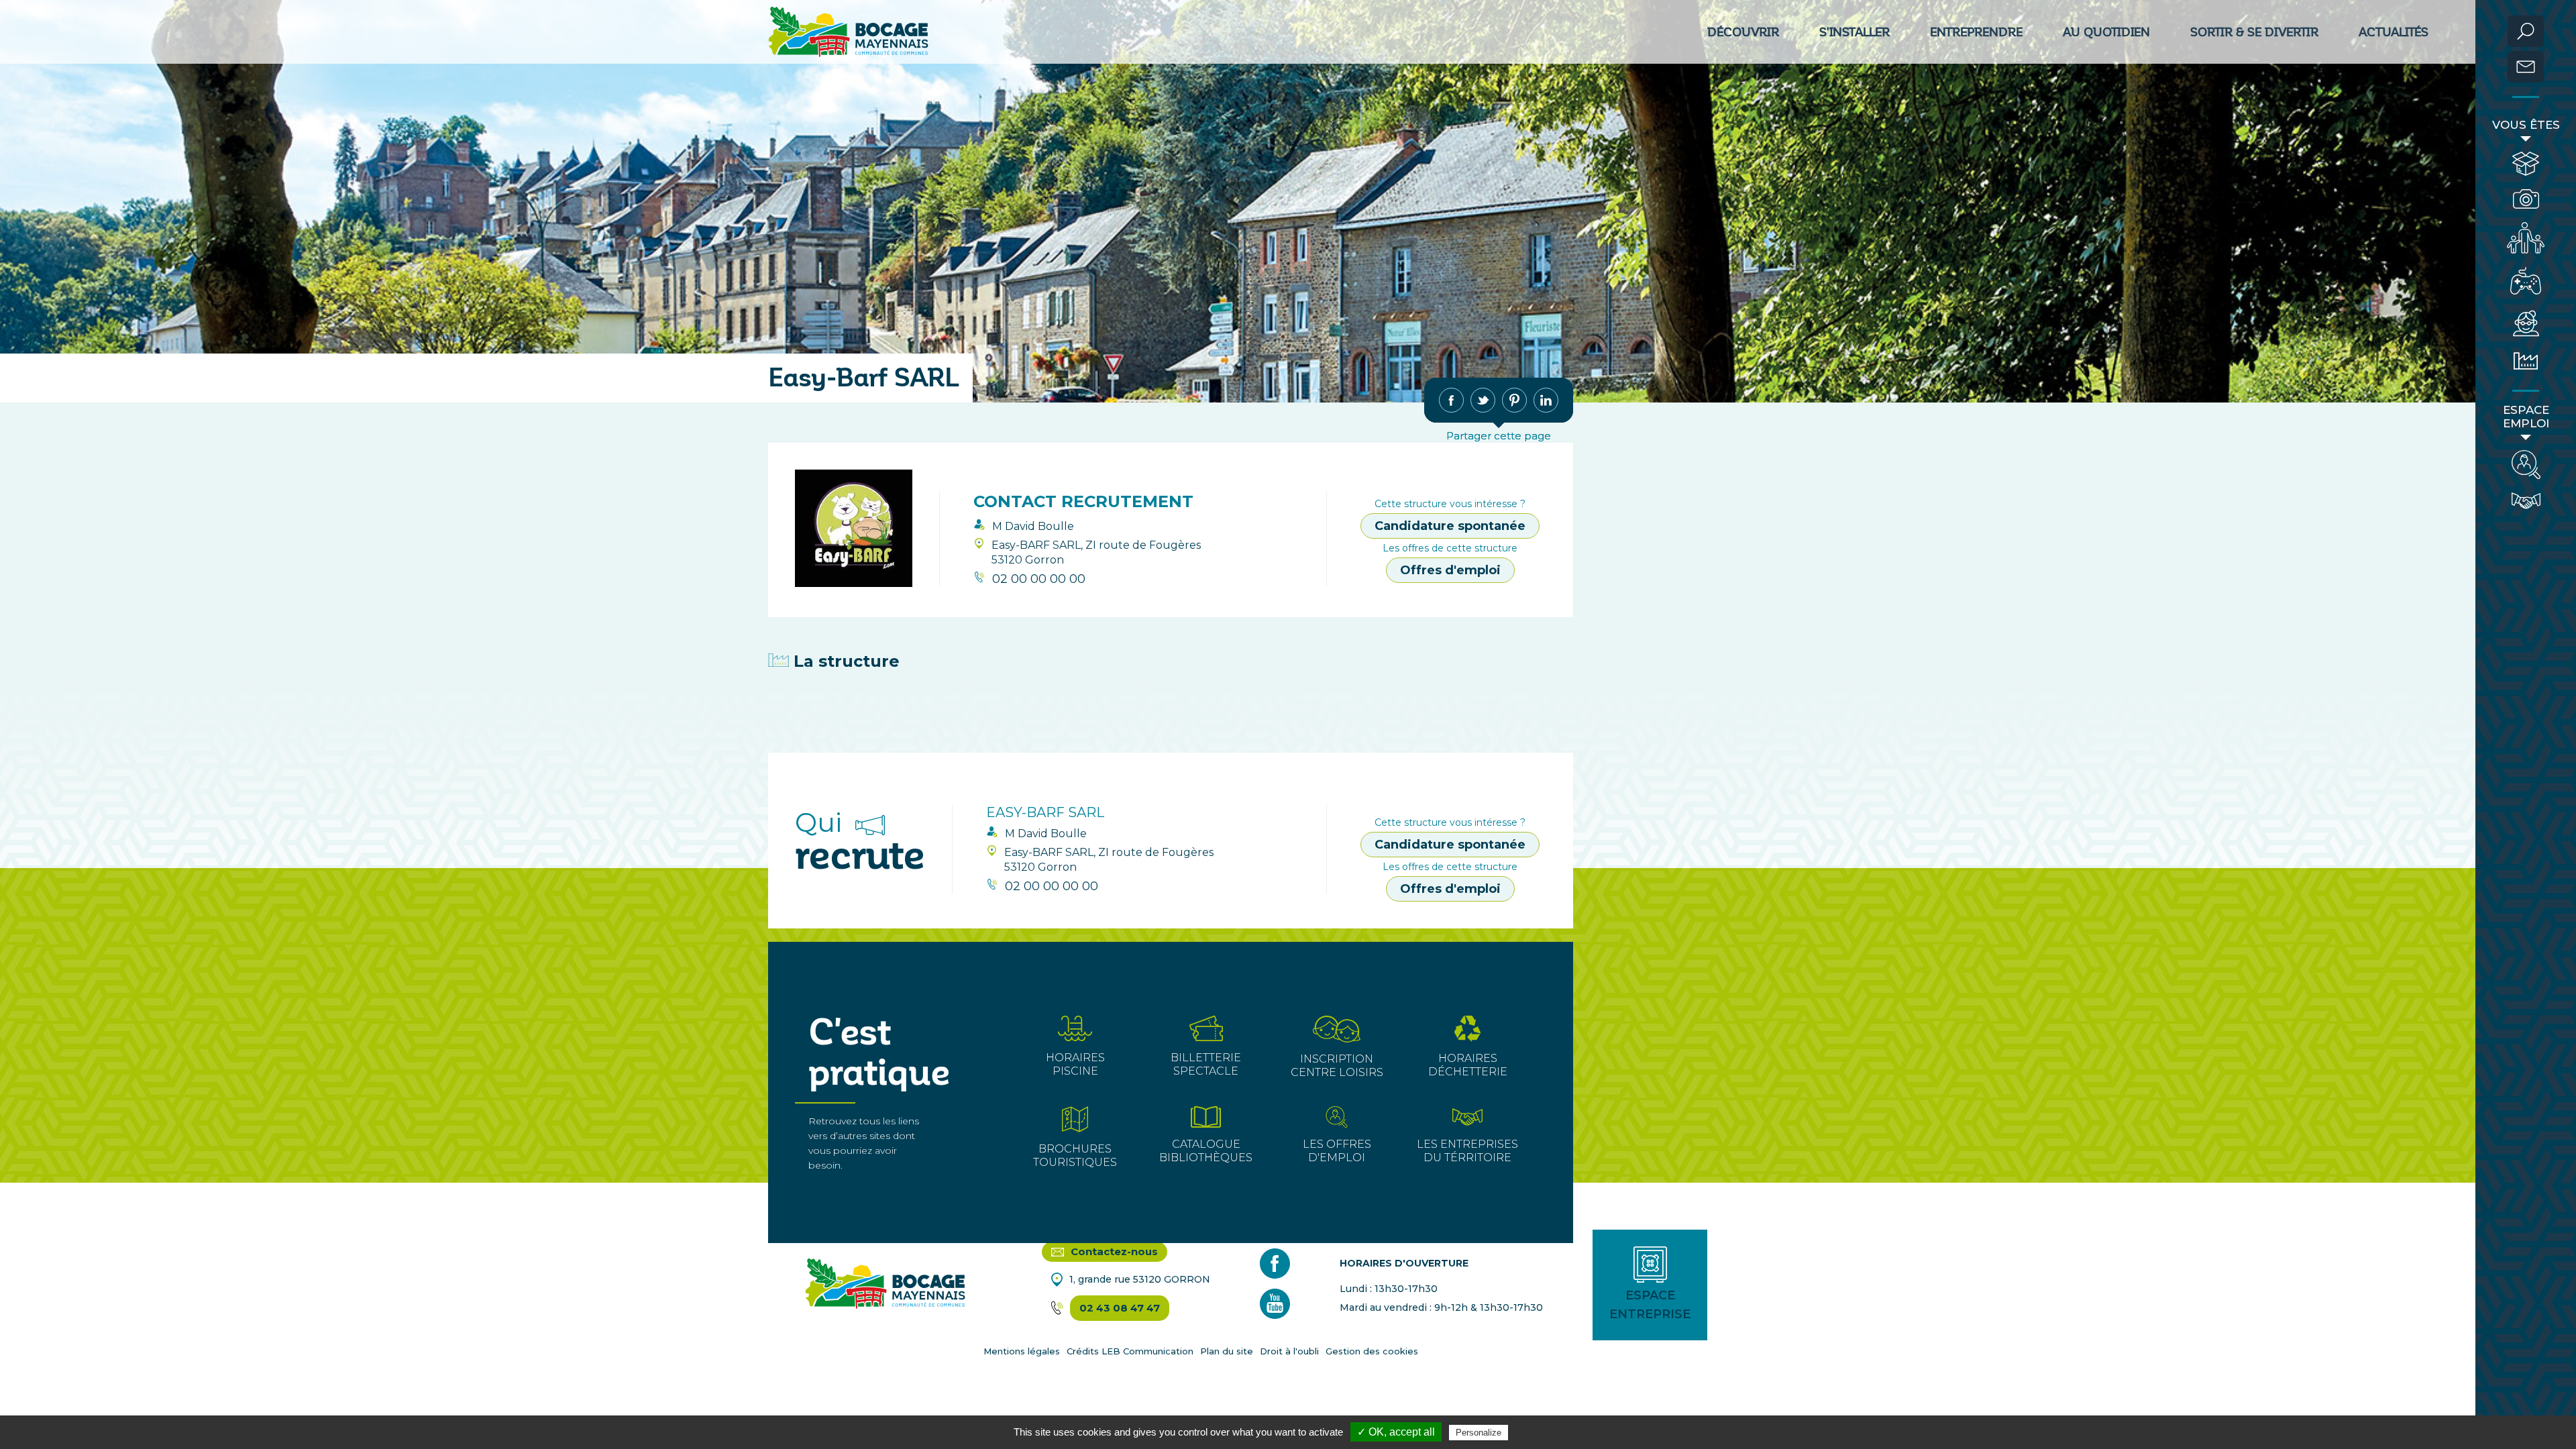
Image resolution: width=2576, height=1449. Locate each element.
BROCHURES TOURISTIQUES (1075, 1156)
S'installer (1855, 32)
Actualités (2394, 32)
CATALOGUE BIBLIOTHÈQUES (1206, 1151)
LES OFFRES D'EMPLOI (1337, 1151)
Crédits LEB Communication (1130, 1351)
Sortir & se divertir (2254, 32)
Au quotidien (2106, 32)
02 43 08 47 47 (1120, 1308)
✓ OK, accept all (1396, 1432)
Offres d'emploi (1450, 570)
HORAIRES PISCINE (1075, 1064)
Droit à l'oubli (1289, 1351)
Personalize (1479, 1433)
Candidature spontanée (1450, 526)
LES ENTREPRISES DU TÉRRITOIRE (1467, 1151)
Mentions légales (1022, 1351)
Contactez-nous (1113, 1251)
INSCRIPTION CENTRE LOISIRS (1337, 1066)
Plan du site (1227, 1351)
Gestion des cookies (1372, 1351)
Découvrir (1743, 32)
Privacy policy (1544, 1432)
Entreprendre (1976, 32)
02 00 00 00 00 (1039, 579)
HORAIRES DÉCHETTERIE (1468, 1065)
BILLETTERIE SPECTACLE (1206, 1064)
